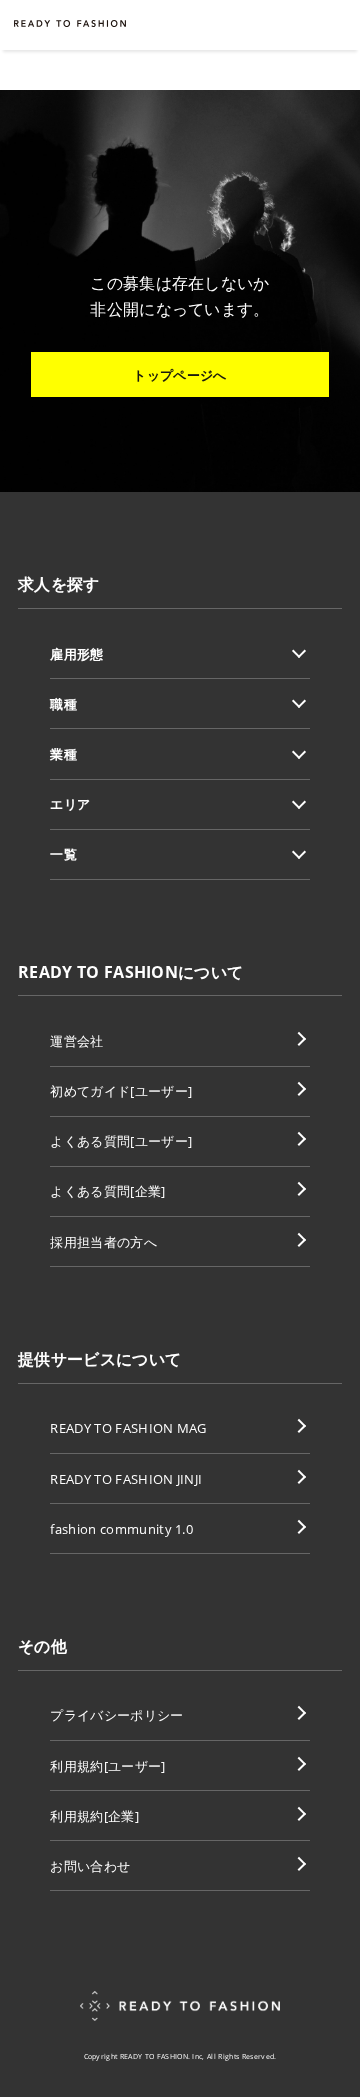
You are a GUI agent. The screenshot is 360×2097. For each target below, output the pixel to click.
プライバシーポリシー (116, 1715)
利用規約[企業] (94, 1816)
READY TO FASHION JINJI (126, 1479)
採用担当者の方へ (103, 1242)
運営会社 (76, 1041)
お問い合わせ (90, 1866)
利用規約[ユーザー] (107, 1766)
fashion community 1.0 (121, 1529)
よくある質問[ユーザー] (121, 1141)
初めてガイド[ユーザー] (121, 1091)
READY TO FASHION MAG (128, 1428)
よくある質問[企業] (107, 1191)
